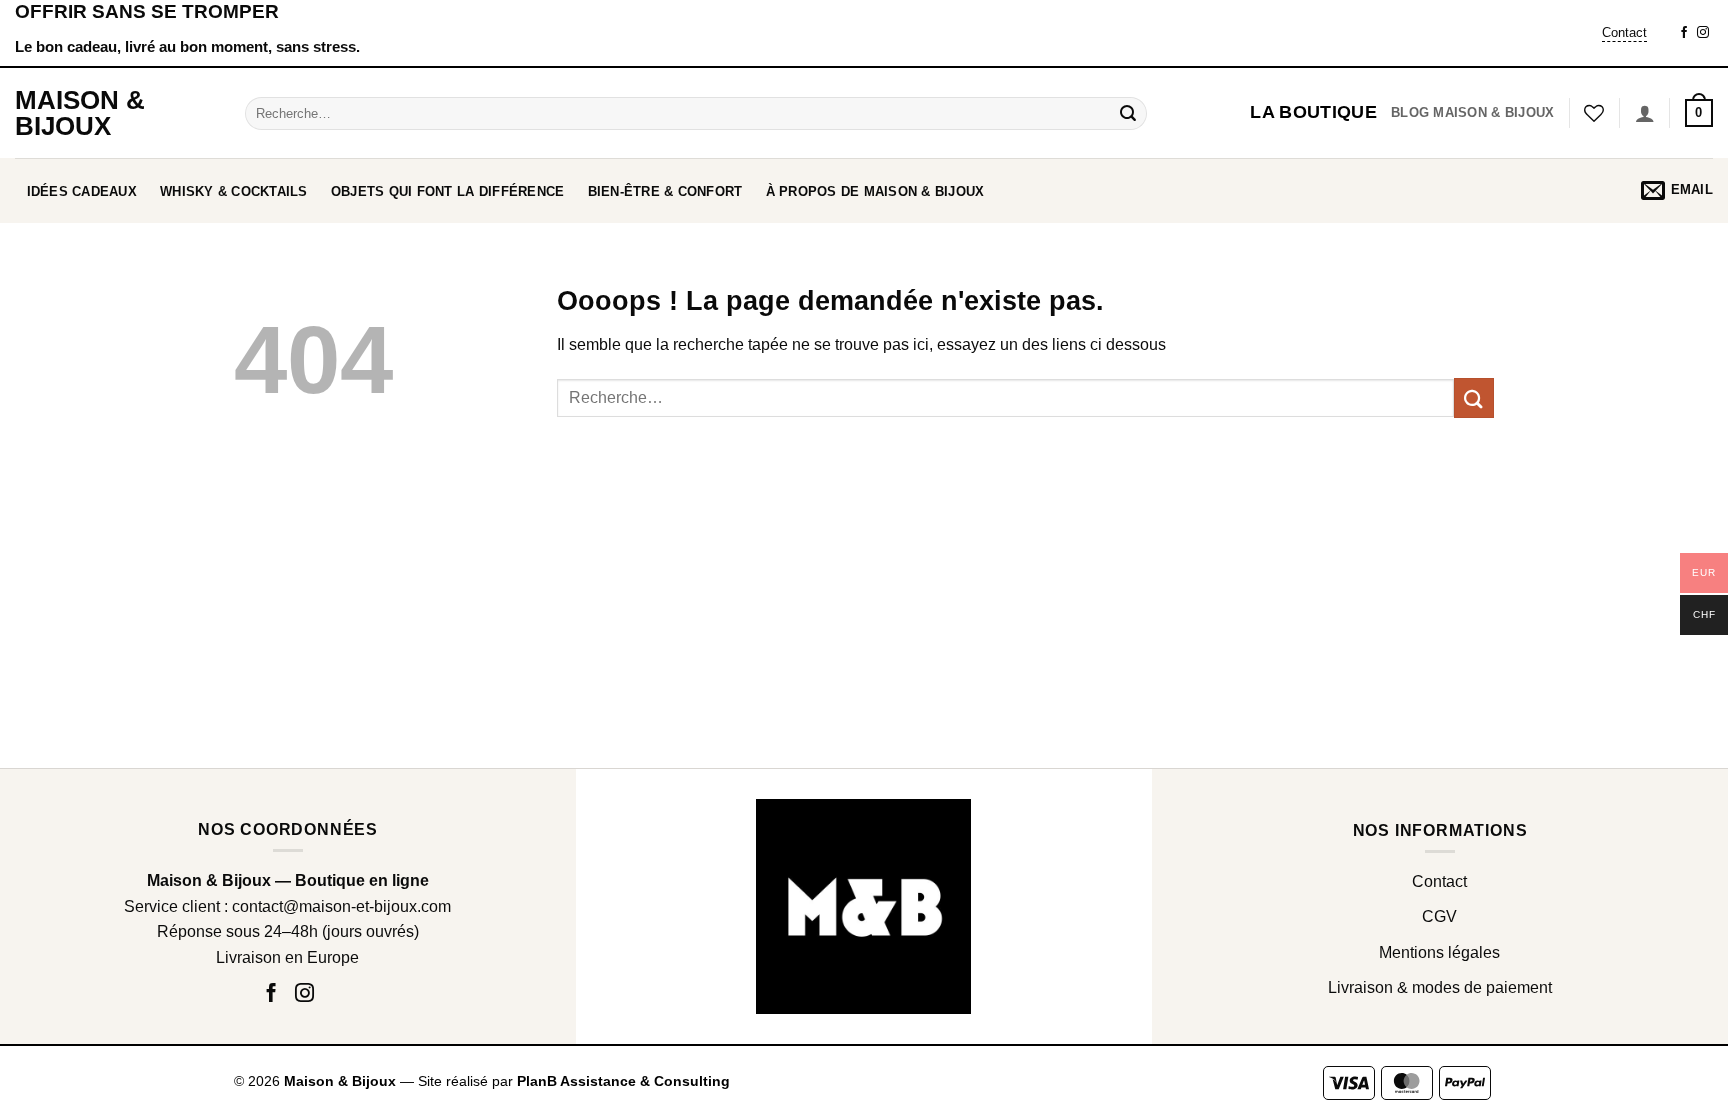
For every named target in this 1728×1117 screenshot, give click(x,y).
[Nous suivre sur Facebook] (1684, 33)
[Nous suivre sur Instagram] (1703, 33)
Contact (1624, 32)
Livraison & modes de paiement (1440, 987)
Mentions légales (1439, 952)
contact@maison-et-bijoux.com (341, 906)
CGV (1439, 916)
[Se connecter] (1645, 113)
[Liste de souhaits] (1594, 113)
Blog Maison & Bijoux (1472, 112)
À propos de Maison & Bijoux (875, 191)
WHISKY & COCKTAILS (234, 191)
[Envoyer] (1129, 113)
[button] (1699, 113)
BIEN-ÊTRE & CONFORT (665, 191)
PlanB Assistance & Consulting (623, 1081)
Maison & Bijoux (80, 113)
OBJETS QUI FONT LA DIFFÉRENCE (447, 191)
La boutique (1313, 112)
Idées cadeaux (82, 191)
